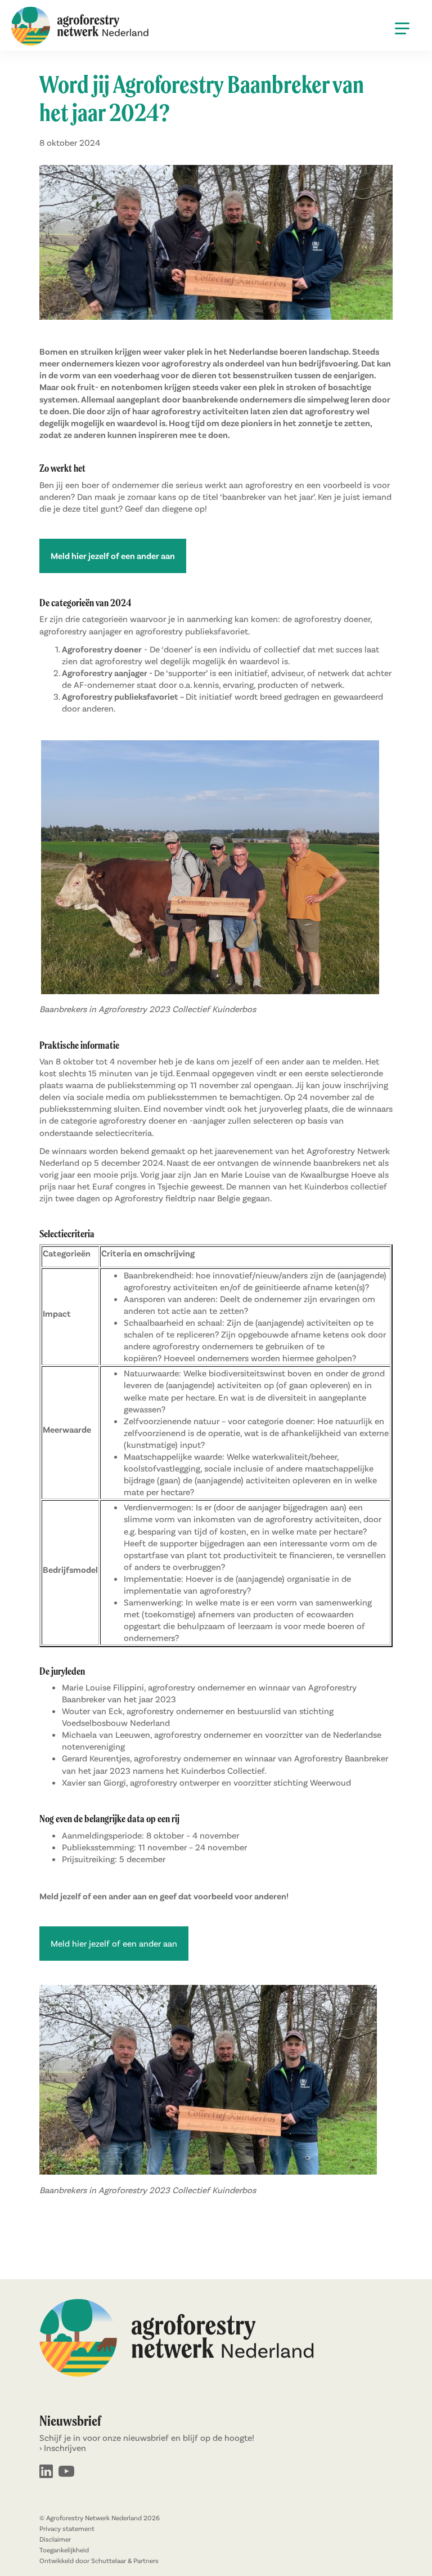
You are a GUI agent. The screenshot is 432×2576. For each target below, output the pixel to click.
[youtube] (66, 2472)
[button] (402, 28)
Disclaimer (55, 2539)
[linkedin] (46, 2472)
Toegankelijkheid (64, 2550)
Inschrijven (65, 2448)
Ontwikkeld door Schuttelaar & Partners (99, 2561)
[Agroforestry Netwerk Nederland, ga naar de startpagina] (80, 27)
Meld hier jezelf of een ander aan (114, 1943)
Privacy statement (67, 2529)
